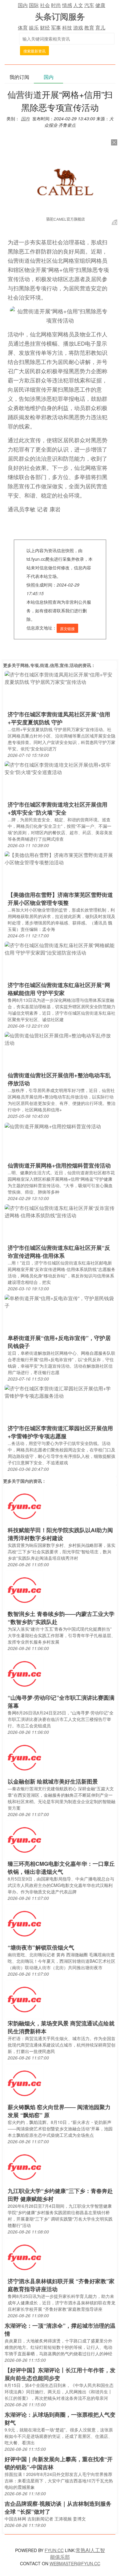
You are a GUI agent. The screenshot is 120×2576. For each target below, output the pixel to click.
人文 (78, 5)
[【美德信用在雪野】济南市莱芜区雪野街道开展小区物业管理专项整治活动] (60, 858)
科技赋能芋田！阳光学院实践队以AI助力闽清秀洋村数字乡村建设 (60, 1534)
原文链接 (67, 628)
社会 (45, 5)
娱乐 (34, 27)
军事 (56, 27)
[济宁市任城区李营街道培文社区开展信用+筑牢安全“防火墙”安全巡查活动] (60, 768)
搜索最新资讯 (34, 51)
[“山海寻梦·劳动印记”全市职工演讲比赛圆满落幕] (24, 1673)
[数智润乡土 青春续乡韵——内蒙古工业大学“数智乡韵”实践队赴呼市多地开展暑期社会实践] (24, 1590)
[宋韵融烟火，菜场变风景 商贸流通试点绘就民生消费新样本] (24, 1999)
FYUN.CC (54, 2550)
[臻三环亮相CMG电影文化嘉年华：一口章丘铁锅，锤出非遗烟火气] (24, 1840)
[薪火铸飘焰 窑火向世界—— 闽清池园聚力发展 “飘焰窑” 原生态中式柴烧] (24, 2083)
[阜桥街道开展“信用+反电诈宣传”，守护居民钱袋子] (60, 1302)
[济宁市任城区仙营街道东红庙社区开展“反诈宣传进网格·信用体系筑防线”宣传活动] (60, 1211)
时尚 (56, 5)
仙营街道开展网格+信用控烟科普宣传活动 (59, 1165)
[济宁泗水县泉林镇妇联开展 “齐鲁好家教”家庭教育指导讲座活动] (24, 2257)
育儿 (100, 27)
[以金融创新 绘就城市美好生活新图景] (24, 1757)
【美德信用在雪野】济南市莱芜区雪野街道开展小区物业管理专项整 (60, 899)
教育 (89, 27)
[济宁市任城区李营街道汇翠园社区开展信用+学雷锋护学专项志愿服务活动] (60, 1392)
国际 (34, 5)
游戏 (78, 27)
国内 (23, 5)
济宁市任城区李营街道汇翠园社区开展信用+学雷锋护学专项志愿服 (60, 1432)
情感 (67, 5)
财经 (45, 27)
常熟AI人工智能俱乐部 (78, 2553)
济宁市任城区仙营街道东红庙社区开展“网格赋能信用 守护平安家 (59, 989)
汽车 (89, 5)
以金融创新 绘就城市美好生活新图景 (53, 1781)
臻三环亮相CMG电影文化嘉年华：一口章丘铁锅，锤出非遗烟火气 (61, 1868)
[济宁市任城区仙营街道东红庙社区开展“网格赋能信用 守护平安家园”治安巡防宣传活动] (60, 949)
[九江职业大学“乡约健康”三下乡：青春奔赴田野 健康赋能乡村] (24, 2167)
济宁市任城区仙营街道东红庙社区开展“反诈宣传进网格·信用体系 (59, 1252)
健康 (100, 5)
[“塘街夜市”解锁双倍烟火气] (24, 1923)
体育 (23, 27)
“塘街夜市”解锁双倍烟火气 (41, 1947)
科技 (67, 27)
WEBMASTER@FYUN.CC (75, 2563)
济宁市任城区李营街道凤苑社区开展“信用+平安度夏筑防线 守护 (59, 718)
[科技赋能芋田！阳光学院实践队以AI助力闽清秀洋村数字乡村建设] (24, 1506)
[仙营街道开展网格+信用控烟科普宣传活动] (53, 1126)
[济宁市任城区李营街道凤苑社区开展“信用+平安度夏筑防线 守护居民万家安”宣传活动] (60, 678)
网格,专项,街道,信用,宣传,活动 (49, 665)
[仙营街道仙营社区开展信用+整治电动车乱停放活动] (60, 1039)
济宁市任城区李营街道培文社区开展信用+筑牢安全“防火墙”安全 (58, 808)
